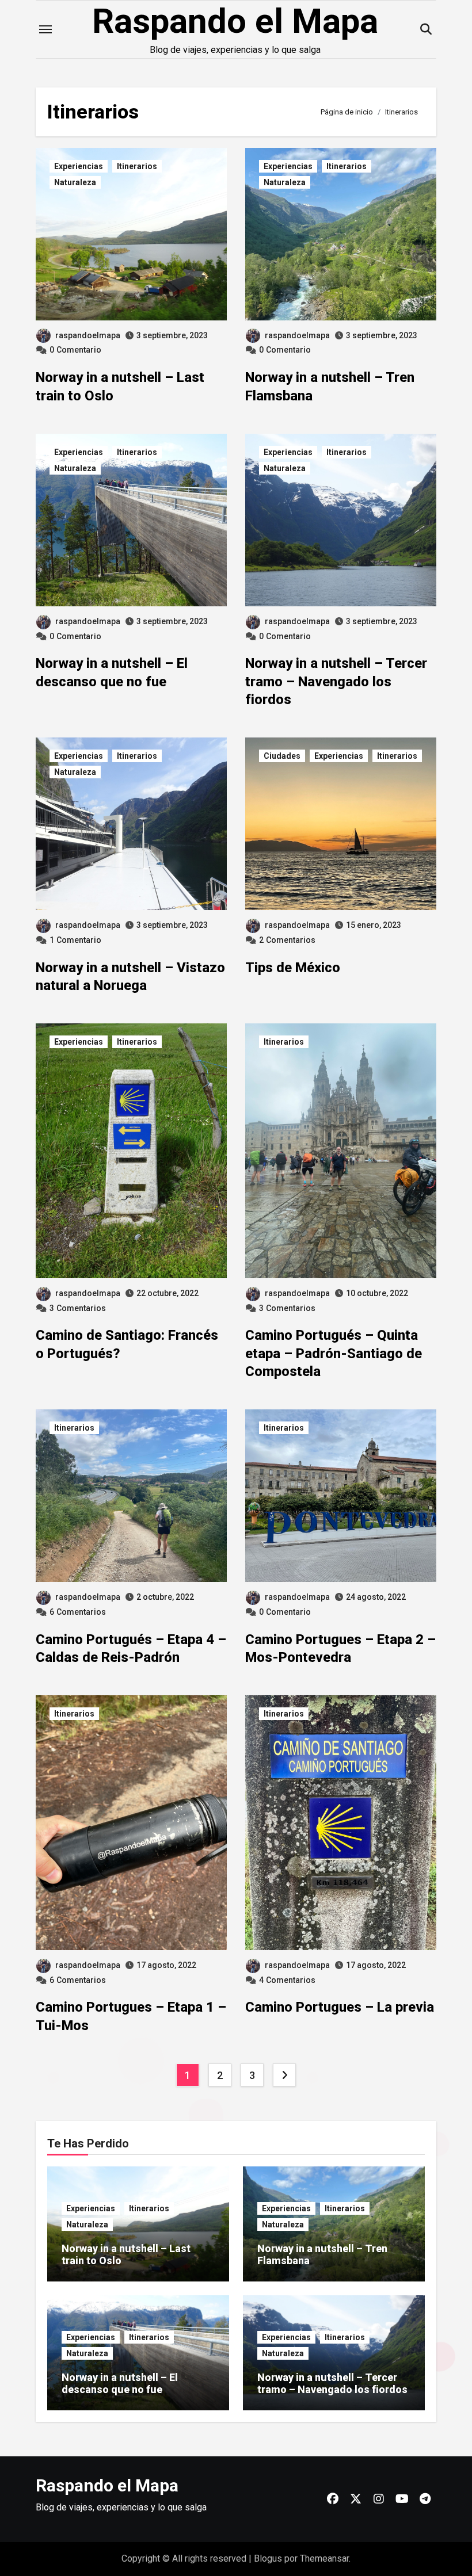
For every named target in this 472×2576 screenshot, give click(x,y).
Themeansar (324, 2558)
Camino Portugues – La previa (340, 2007)
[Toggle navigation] (45, 29)
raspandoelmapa (88, 335)
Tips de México (293, 968)
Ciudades (282, 756)
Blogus (268, 2558)
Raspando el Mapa (235, 21)
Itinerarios (137, 166)
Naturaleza (75, 182)
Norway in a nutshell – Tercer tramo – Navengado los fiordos (336, 681)
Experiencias (79, 166)
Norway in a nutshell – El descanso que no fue (120, 2384)
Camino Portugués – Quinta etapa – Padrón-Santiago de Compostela (334, 1353)
